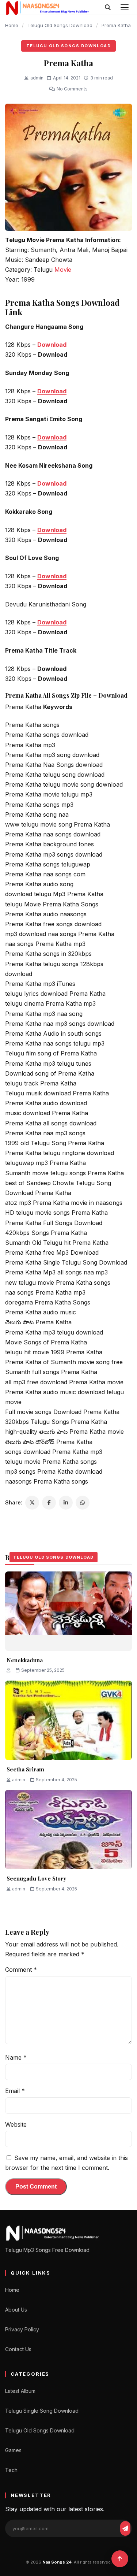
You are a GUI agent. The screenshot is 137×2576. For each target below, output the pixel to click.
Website (16, 2124)
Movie (63, 270)
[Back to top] (120, 2559)
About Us (16, 2310)
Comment (21, 1970)
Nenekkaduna (25, 1660)
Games (13, 2450)
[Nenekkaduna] (68, 1611)
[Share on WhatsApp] (83, 1503)
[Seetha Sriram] (68, 1720)
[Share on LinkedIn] (66, 1503)
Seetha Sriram (25, 1769)
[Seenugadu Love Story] (68, 1829)
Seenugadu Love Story (36, 1878)
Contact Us (18, 2349)
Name (16, 2057)
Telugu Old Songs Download (60, 25)
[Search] (108, 7)
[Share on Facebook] (49, 1503)
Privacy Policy (22, 2329)
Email (15, 2091)
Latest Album (20, 2391)
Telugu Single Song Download (42, 2411)
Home (12, 25)
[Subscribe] (125, 2528)
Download (52, 345)
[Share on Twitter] (32, 1503)
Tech (11, 2470)
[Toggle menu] (125, 7)
